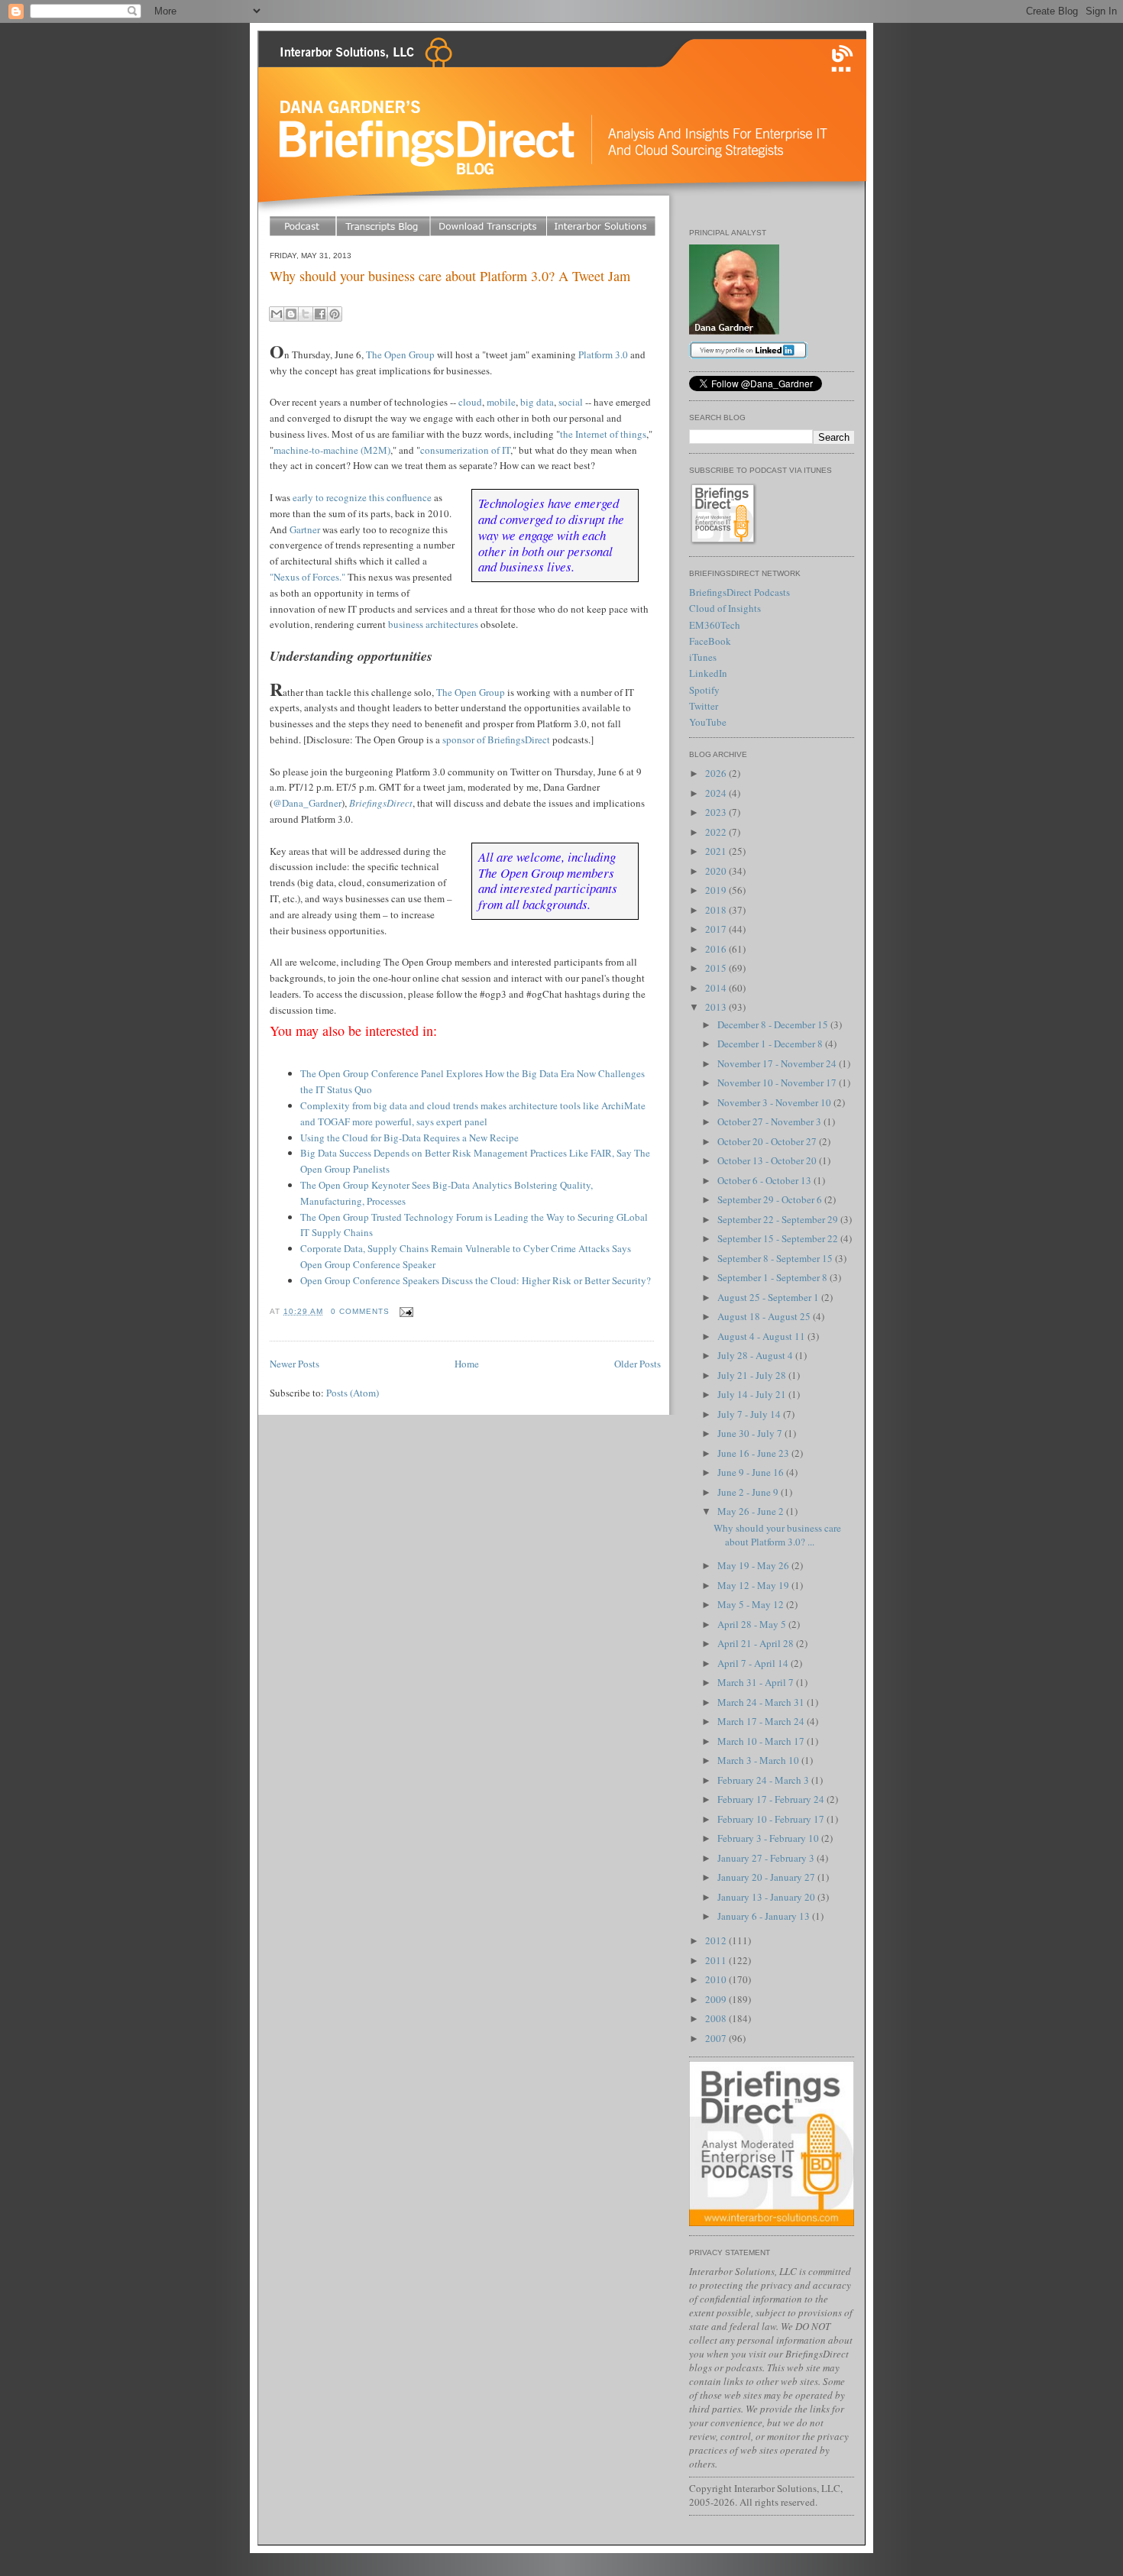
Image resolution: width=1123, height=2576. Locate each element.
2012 (717, 1940)
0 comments (360, 1311)
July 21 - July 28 (753, 1375)
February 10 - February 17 (772, 1819)
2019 (717, 890)
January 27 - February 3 (767, 1858)
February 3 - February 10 (769, 1838)
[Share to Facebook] (320, 314)
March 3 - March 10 (759, 1760)
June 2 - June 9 (749, 1492)
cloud (470, 402)
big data (537, 402)
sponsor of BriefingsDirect (496, 739)
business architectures (433, 624)
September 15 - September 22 (779, 1238)
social (571, 402)
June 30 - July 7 (751, 1433)
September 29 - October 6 (771, 1199)
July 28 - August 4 (756, 1355)
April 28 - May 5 (753, 1624)
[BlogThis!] (291, 314)
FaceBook (710, 641)
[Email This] (277, 314)
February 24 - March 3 (764, 1780)
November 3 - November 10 (775, 1102)
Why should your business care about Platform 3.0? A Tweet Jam (450, 276)
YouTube (708, 722)
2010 (717, 1979)
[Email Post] (405, 1311)
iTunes (703, 657)
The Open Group (400, 354)
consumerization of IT (465, 450)
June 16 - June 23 (754, 1453)
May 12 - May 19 (754, 1585)
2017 (717, 929)
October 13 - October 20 (768, 1160)
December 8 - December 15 (774, 1024)
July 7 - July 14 (750, 1414)
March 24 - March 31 (762, 1702)
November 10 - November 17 (778, 1083)
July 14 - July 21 (753, 1394)
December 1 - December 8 (771, 1044)
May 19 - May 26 (754, 1565)
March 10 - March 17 (762, 1741)
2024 (717, 793)
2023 (717, 812)
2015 (717, 968)
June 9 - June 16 (752, 1472)
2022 (717, 832)
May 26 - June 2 (752, 1511)
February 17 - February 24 (772, 1799)
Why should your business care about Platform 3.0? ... (777, 1535)
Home (467, 1364)
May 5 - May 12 (752, 1604)
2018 (717, 910)
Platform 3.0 (603, 354)
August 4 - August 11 (762, 1336)
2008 (717, 2018)
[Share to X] (306, 314)
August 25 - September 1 (769, 1297)
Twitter (704, 706)
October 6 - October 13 (765, 1180)
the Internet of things (603, 434)
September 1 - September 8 (773, 1277)
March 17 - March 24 (762, 1721)
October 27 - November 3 (770, 1121)
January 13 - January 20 (767, 1897)
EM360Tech (715, 625)
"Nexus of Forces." (307, 577)
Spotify (704, 690)
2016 (717, 949)
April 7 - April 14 (754, 1663)
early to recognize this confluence (362, 497)
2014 (717, 988)
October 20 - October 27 (768, 1141)
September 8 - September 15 (776, 1258)
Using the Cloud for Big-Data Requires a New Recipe (409, 1138)
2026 (717, 773)
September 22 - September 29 (779, 1219)
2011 (717, 1960)
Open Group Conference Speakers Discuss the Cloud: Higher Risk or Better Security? (476, 1280)
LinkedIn (708, 673)
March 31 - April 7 (757, 1682)
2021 (717, 851)
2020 (717, 871)
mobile (501, 402)
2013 (717, 1007)
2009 (717, 1999)
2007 (717, 2038)
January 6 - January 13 (765, 1916)
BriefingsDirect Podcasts (739, 592)
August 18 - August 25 (765, 1316)
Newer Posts (295, 1364)
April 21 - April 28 (757, 1643)
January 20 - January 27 (767, 1877)
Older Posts (638, 1364)
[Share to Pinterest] (335, 314)
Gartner (305, 529)
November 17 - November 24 (778, 1063)
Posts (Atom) (353, 1393)
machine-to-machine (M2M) (332, 450)
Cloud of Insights (725, 608)
